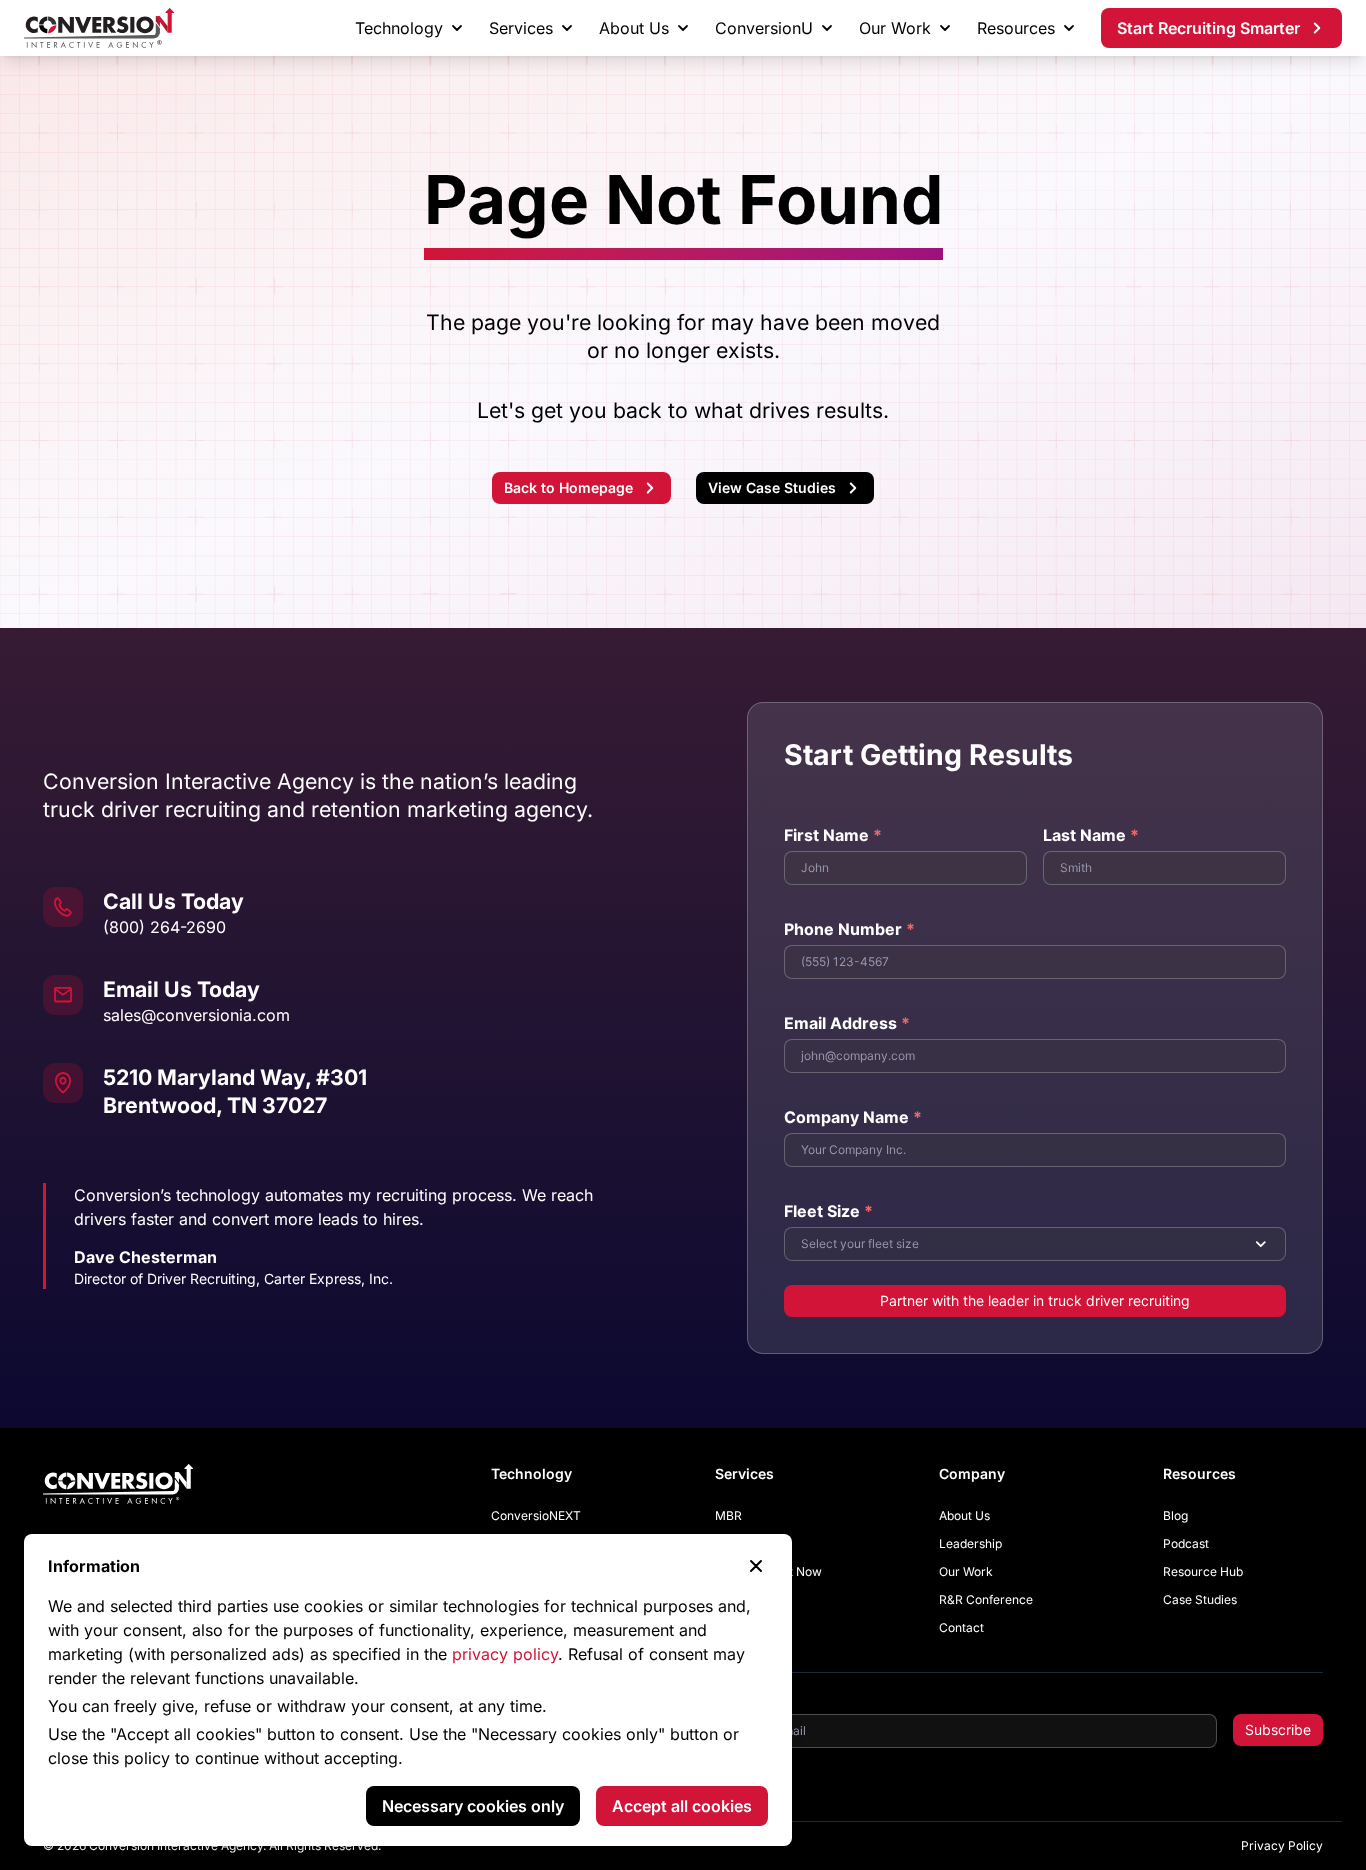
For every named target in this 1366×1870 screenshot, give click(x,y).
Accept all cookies (682, 1806)
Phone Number (849, 929)
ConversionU (764, 28)
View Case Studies (772, 487)
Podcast (1186, 1543)
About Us (634, 28)
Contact (961, 1627)
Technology (399, 28)
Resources (1016, 28)
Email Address (847, 1023)
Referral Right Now (768, 1571)
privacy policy (505, 1654)
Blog (1175, 1515)
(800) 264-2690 (164, 927)
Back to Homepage (568, 487)
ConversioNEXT (536, 1515)
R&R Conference (986, 1599)
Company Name (853, 1117)
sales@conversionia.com (196, 1015)
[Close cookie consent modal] (756, 1566)
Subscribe (1278, 1729)
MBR (728, 1515)
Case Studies (1200, 1599)
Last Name (1091, 835)
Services (521, 28)
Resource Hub (1203, 1571)
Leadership (970, 1543)
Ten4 (729, 1543)
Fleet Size (828, 1211)
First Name (833, 835)
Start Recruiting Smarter (1208, 28)
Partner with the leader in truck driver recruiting (1035, 1300)
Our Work (895, 28)
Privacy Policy (1282, 1845)
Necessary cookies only (473, 1806)
